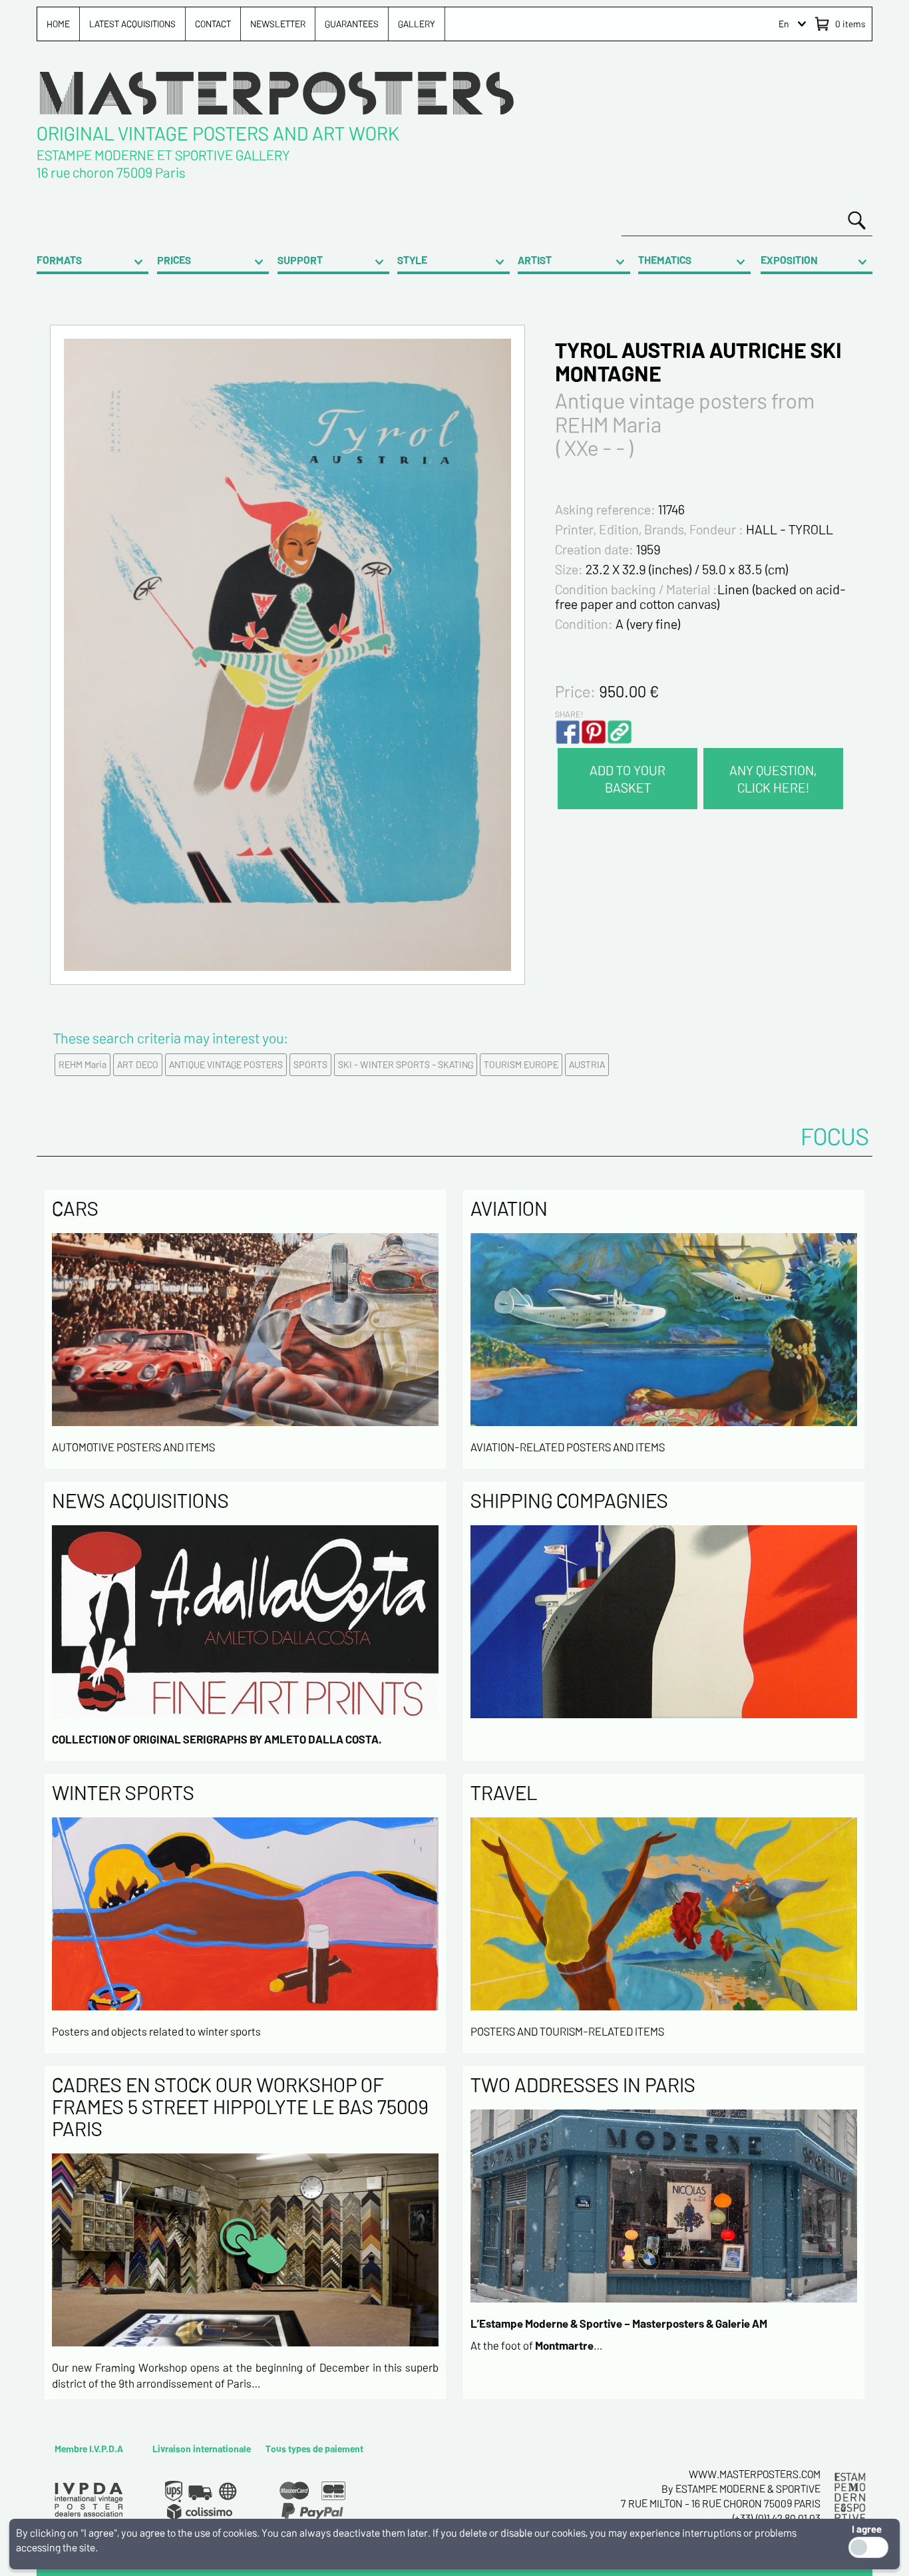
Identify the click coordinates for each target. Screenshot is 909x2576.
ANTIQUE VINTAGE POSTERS (226, 1064)
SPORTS (310, 1064)
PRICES (174, 260)
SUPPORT (300, 260)
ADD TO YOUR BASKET (628, 779)
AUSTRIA (587, 1064)
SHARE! (569, 714)
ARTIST (535, 260)
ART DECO (138, 1064)
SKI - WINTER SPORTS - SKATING (406, 1064)
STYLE (412, 260)
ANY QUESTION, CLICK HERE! (773, 779)
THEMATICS (665, 260)
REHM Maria (83, 1064)
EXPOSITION (789, 260)
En (784, 24)
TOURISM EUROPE (521, 1064)
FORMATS (59, 260)
